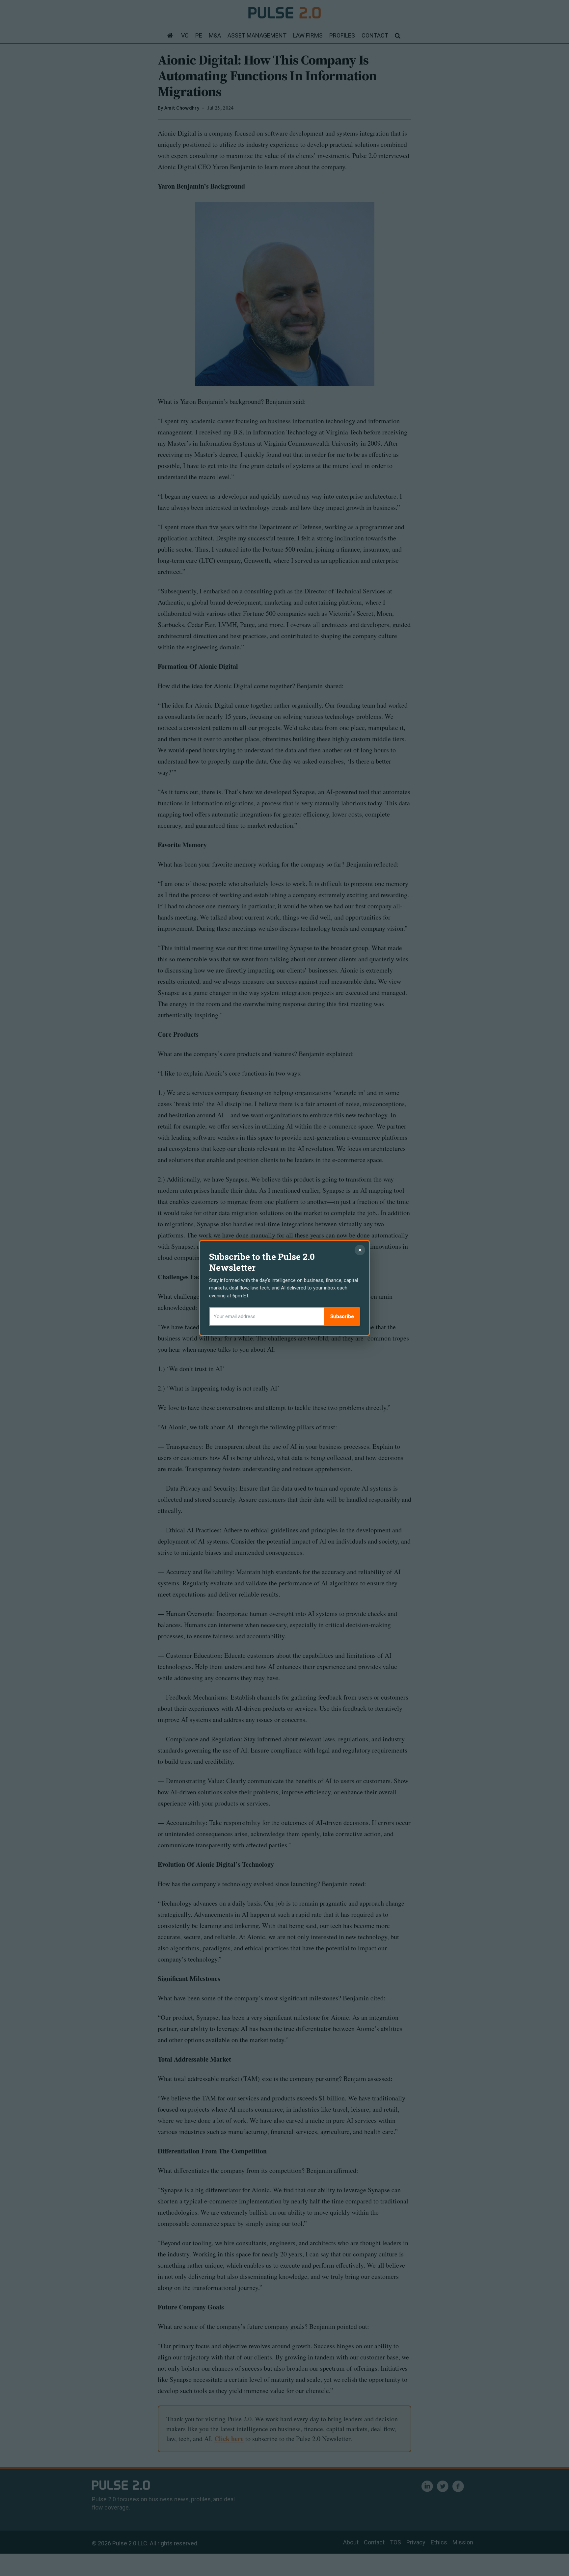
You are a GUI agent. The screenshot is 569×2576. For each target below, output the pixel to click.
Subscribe (342, 1316)
